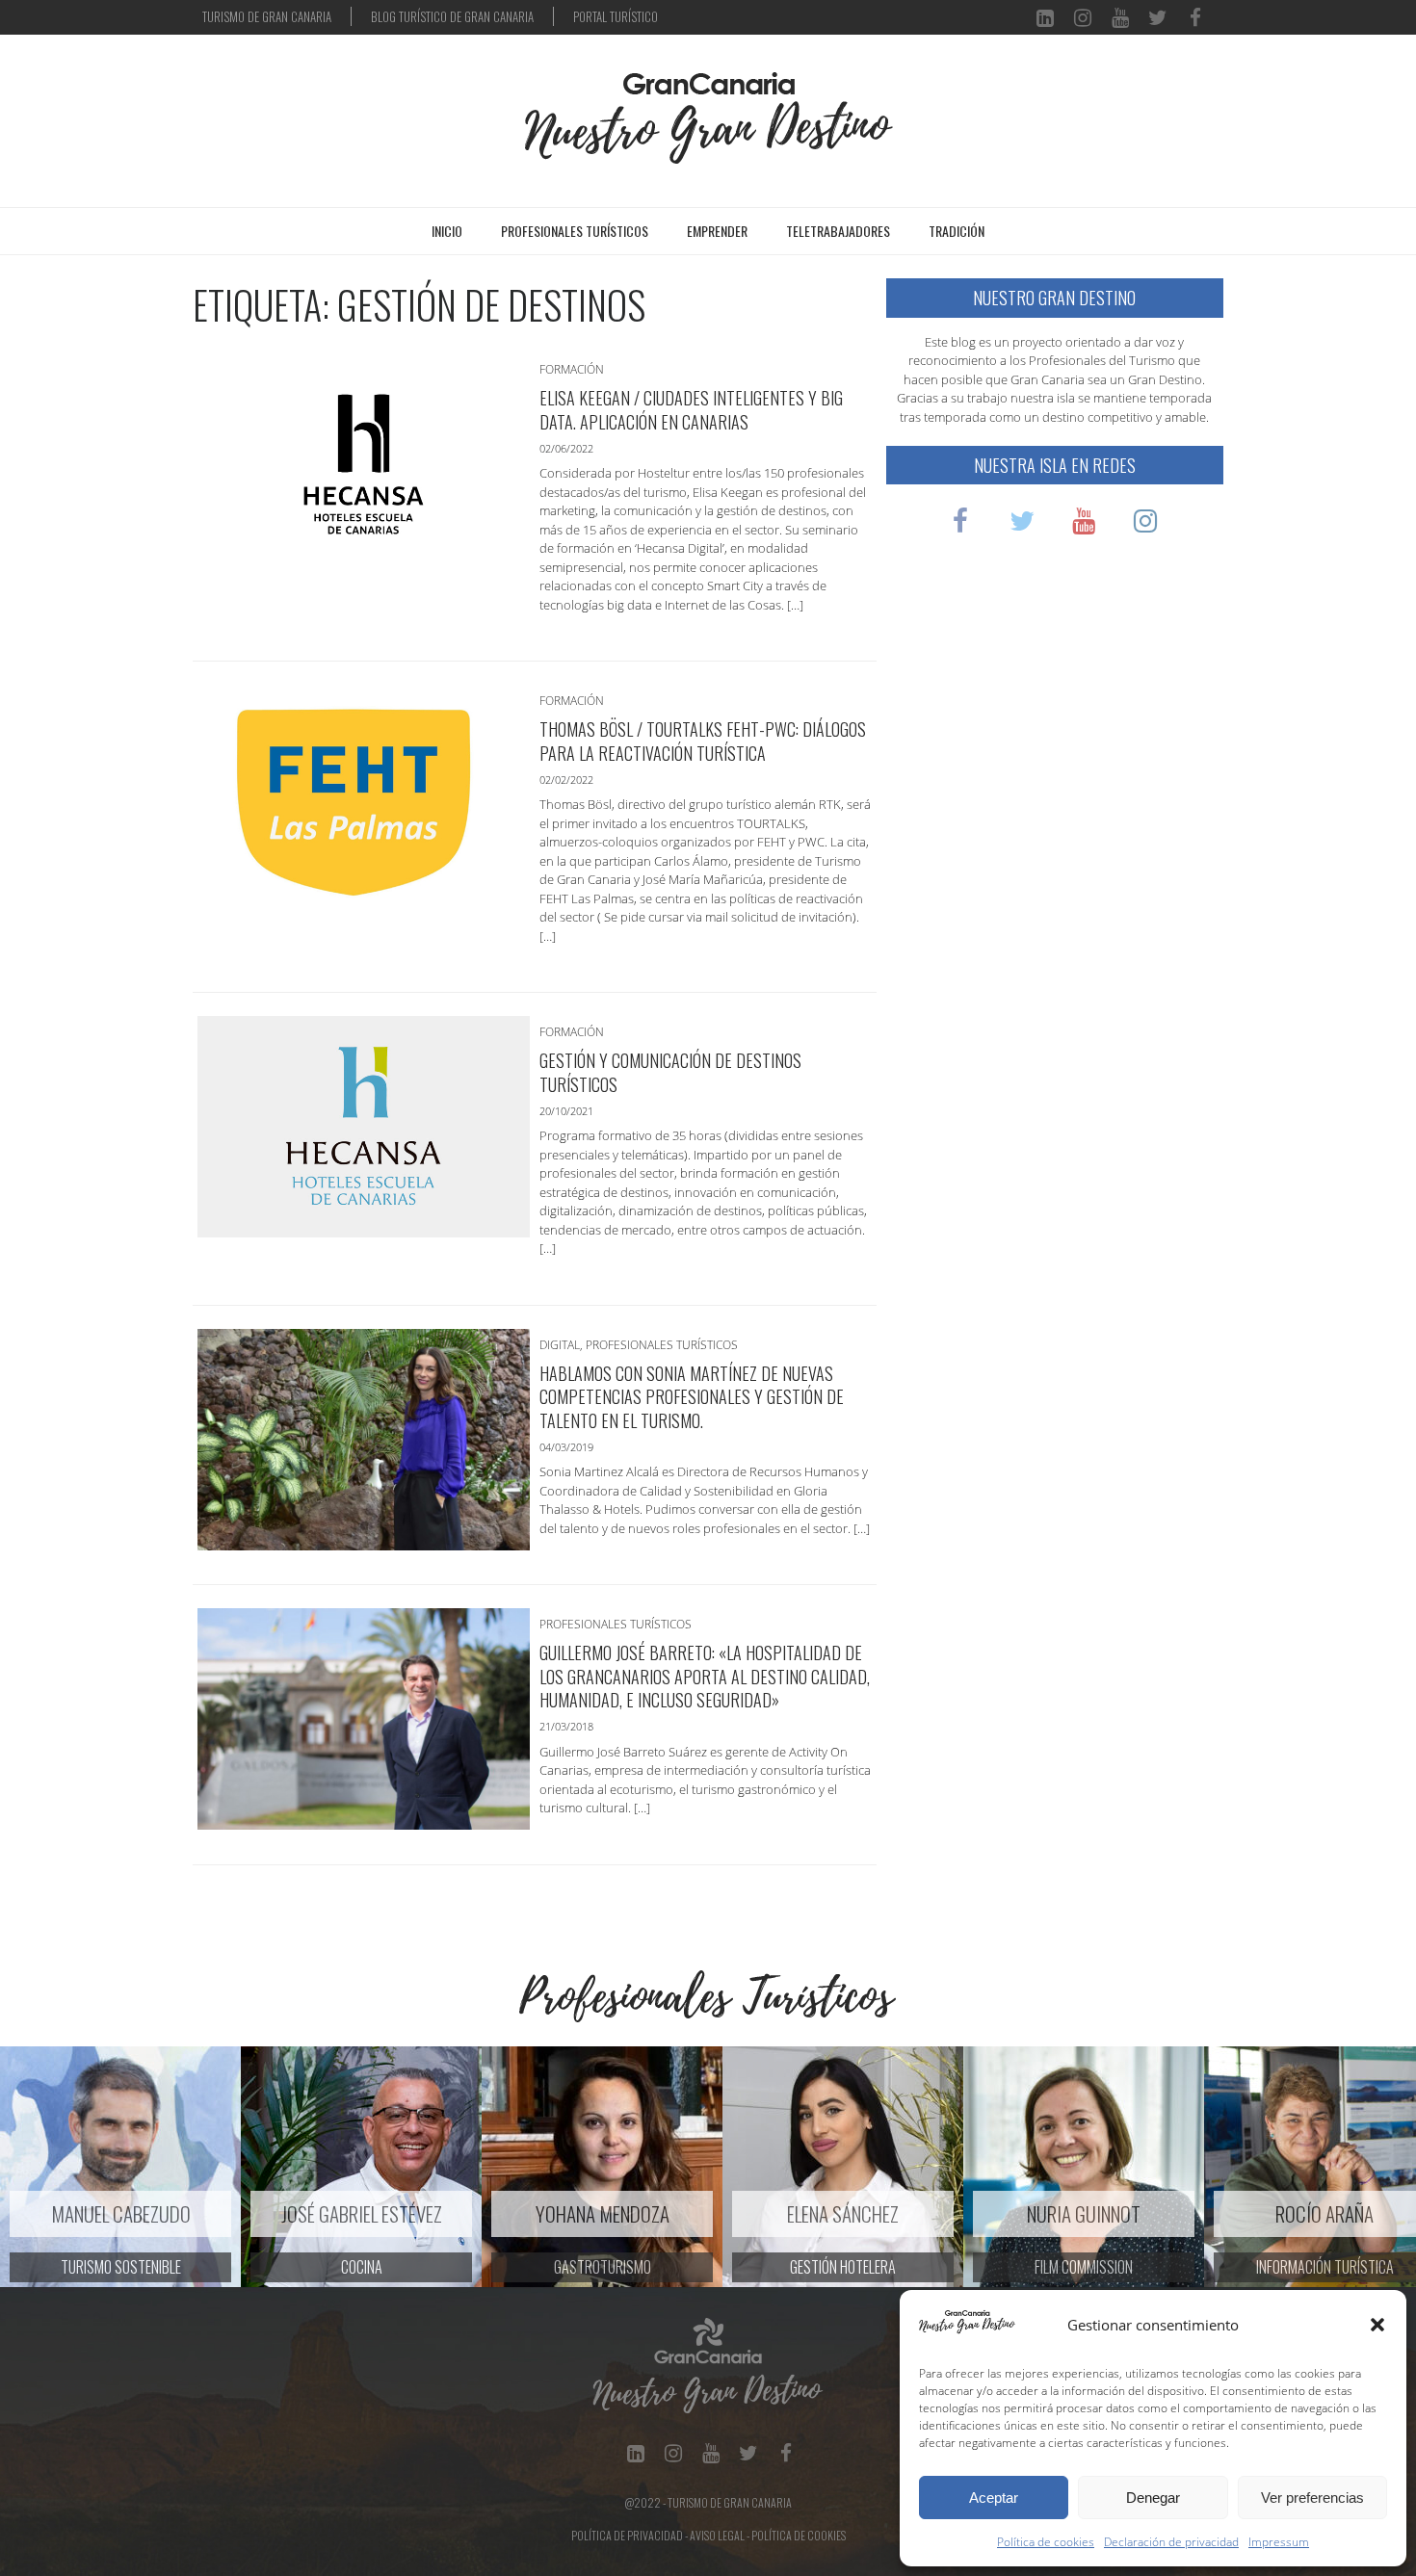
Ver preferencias (1312, 2498)
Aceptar (994, 2498)
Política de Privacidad (627, 2535)
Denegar (1153, 2498)
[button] (1377, 2325)
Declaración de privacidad (1171, 2542)
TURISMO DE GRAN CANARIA (267, 16)
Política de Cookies (799, 2535)
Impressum (1279, 2542)
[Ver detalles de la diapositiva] (352, 2167)
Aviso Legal (717, 2535)
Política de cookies (1046, 2542)
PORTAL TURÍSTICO (616, 16)
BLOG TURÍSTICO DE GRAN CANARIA (452, 16)
